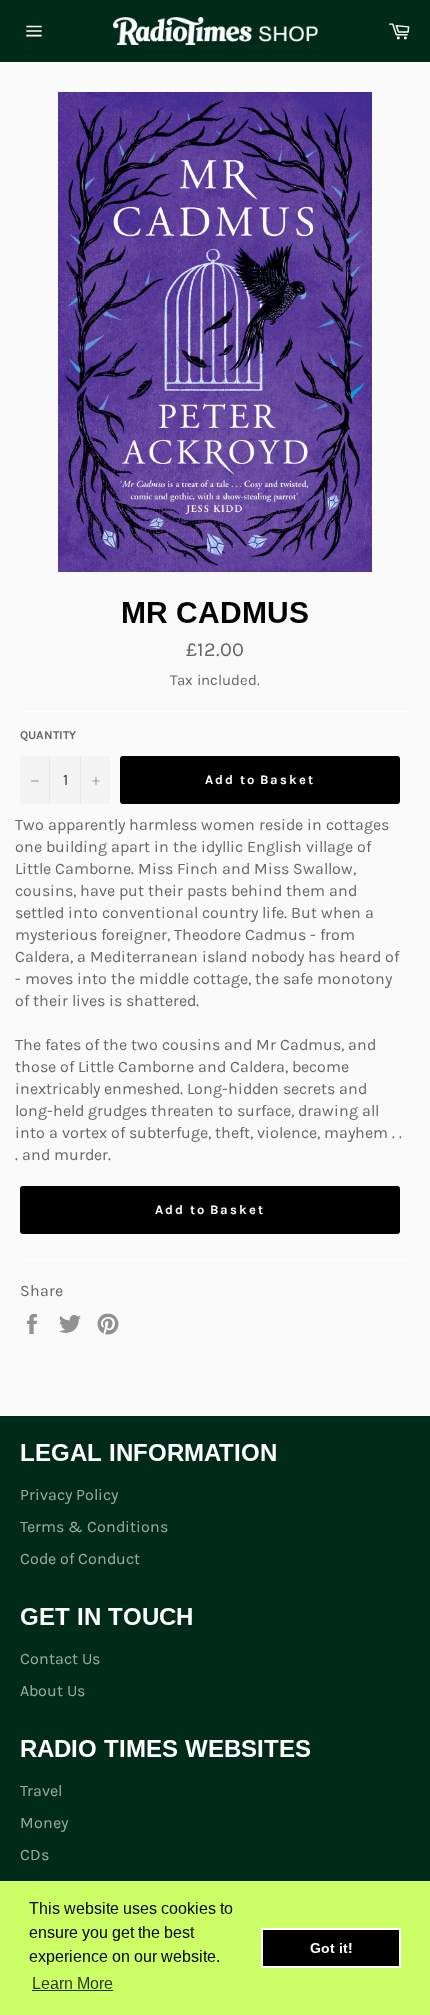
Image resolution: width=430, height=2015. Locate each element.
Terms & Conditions (94, 1526)
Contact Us (60, 1658)
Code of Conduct (80, 1558)
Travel (41, 1790)
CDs (34, 1854)
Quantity (48, 735)
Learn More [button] (72, 1983)
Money (44, 1822)
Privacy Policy (69, 1494)
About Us (52, 1690)
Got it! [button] (331, 1948)
